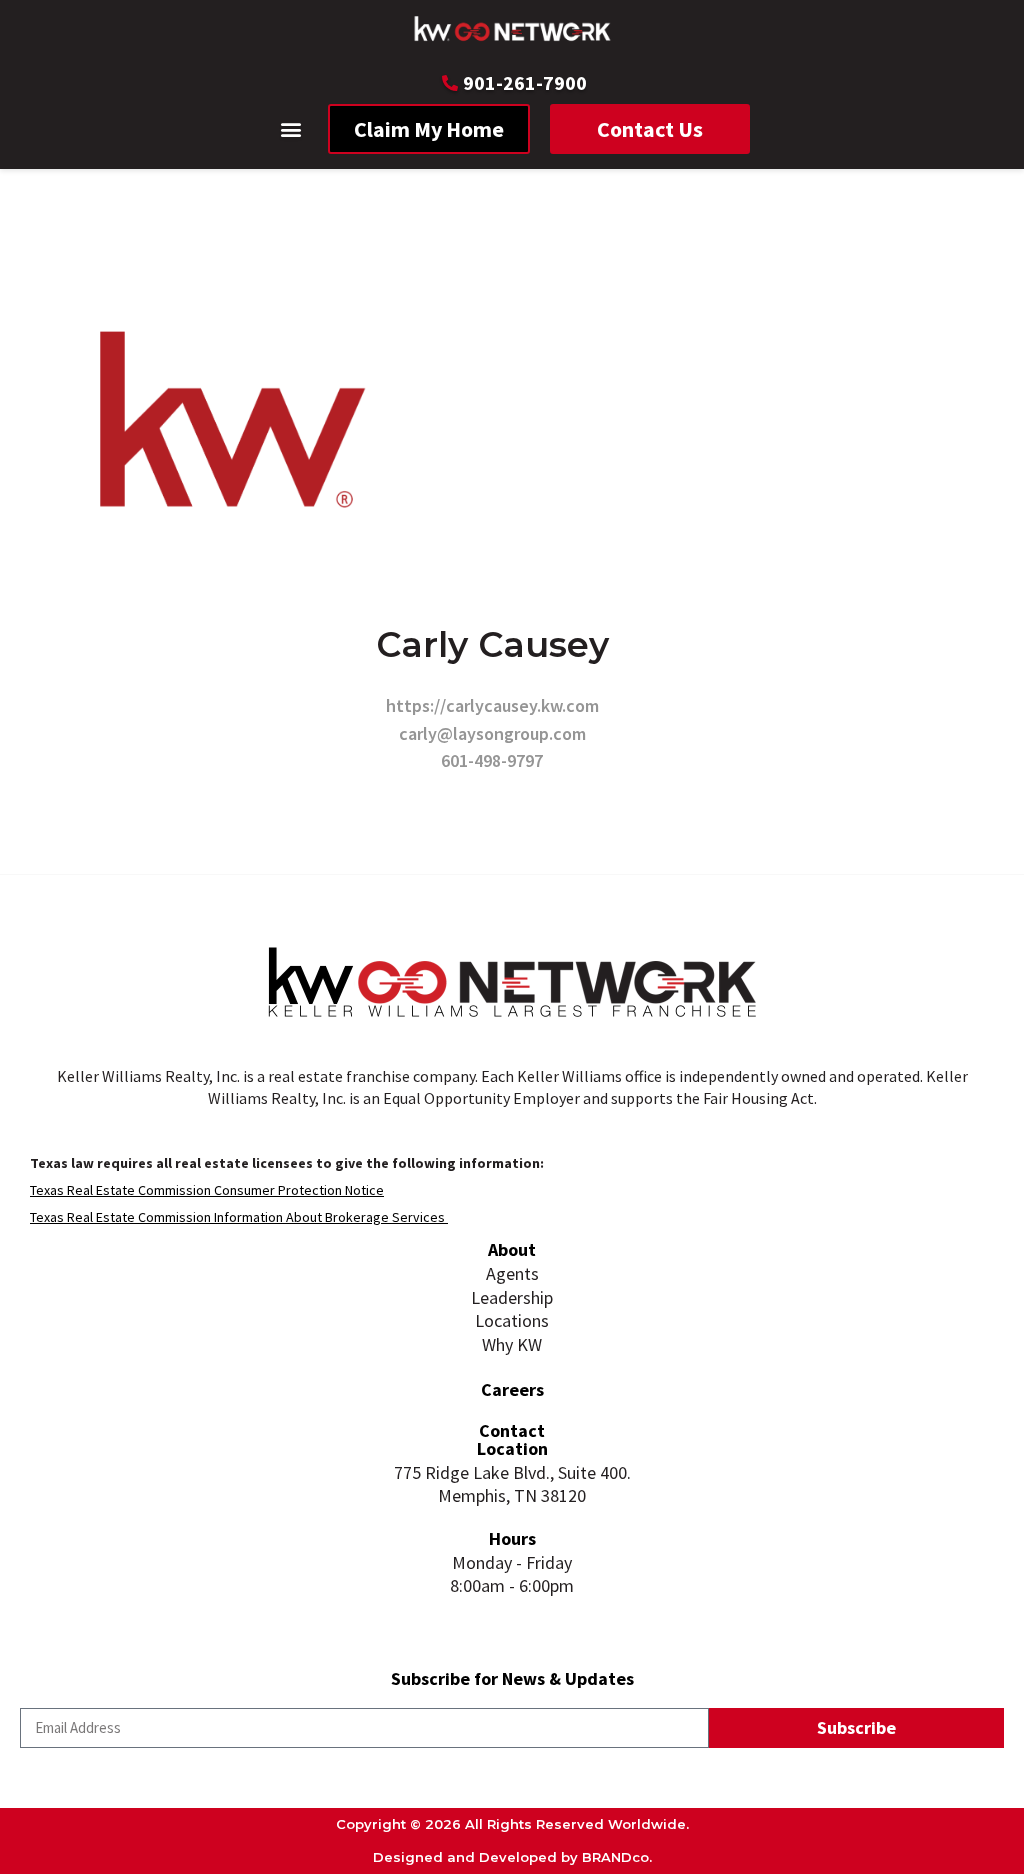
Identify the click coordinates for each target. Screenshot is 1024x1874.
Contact (512, 1430)
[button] (291, 129)
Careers (512, 1389)
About (512, 1249)
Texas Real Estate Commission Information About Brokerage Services (239, 1217)
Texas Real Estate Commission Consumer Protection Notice (207, 1190)
